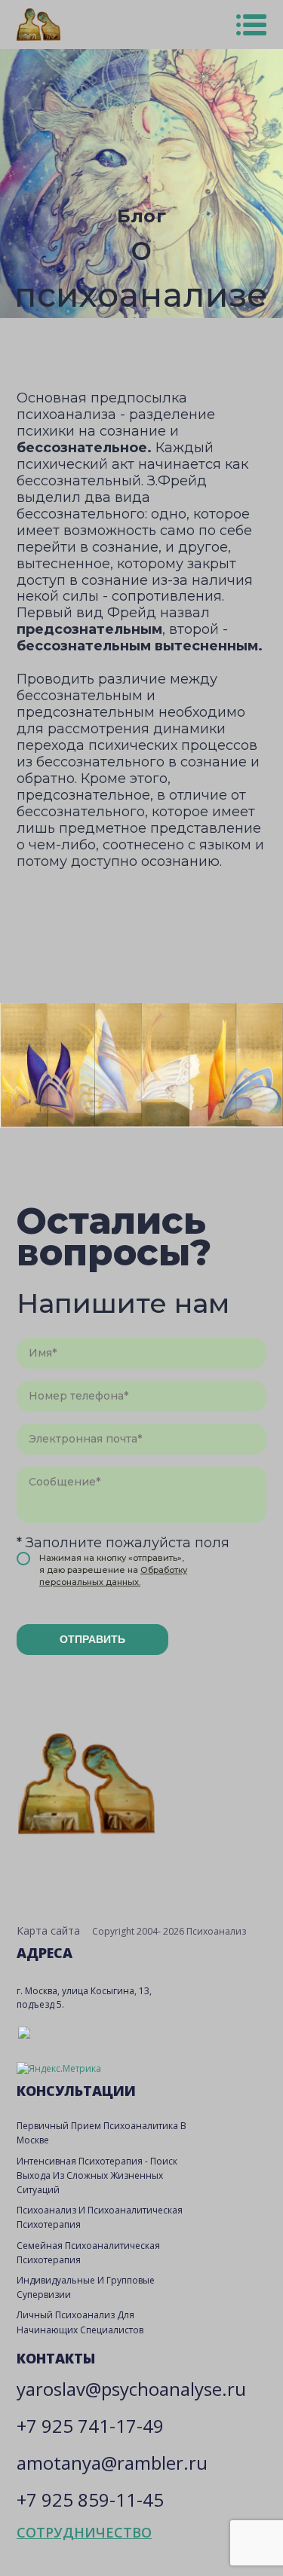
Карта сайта (48, 1930)
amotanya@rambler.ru (112, 2463)
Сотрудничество (84, 2532)
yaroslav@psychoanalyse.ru (131, 2389)
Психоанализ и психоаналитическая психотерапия (100, 2217)
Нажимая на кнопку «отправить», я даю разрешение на (113, 1570)
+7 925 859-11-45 (90, 2500)
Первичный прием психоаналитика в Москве (102, 2133)
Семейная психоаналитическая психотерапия (88, 2253)
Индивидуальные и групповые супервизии (86, 2287)
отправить (92, 1639)
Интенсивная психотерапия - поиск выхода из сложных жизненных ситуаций (97, 2175)
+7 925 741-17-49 (90, 2426)
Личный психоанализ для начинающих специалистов (80, 2322)
